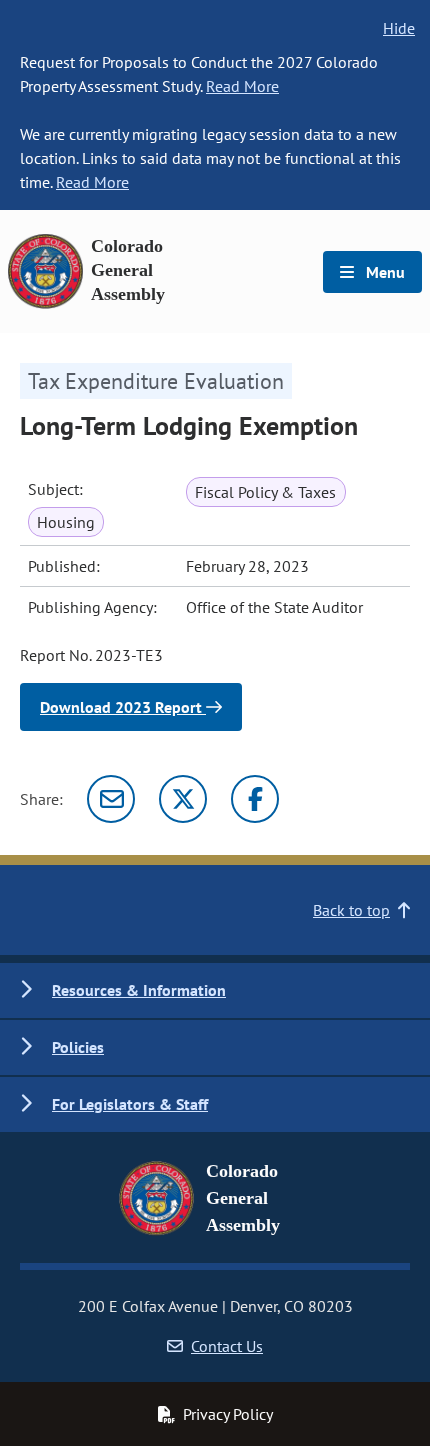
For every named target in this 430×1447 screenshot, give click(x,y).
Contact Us (227, 1346)
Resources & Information (139, 990)
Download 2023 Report (123, 707)
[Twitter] (183, 799)
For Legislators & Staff (130, 1104)
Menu (383, 272)
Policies (78, 1047)
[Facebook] (255, 799)
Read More (242, 86)
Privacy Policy (228, 1414)
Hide (399, 28)
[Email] (111, 799)
